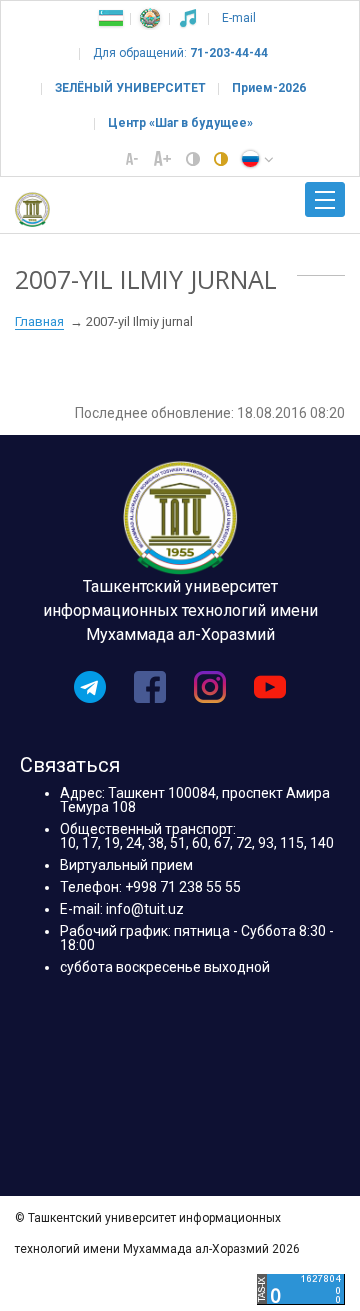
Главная (39, 321)
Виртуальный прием (126, 865)
